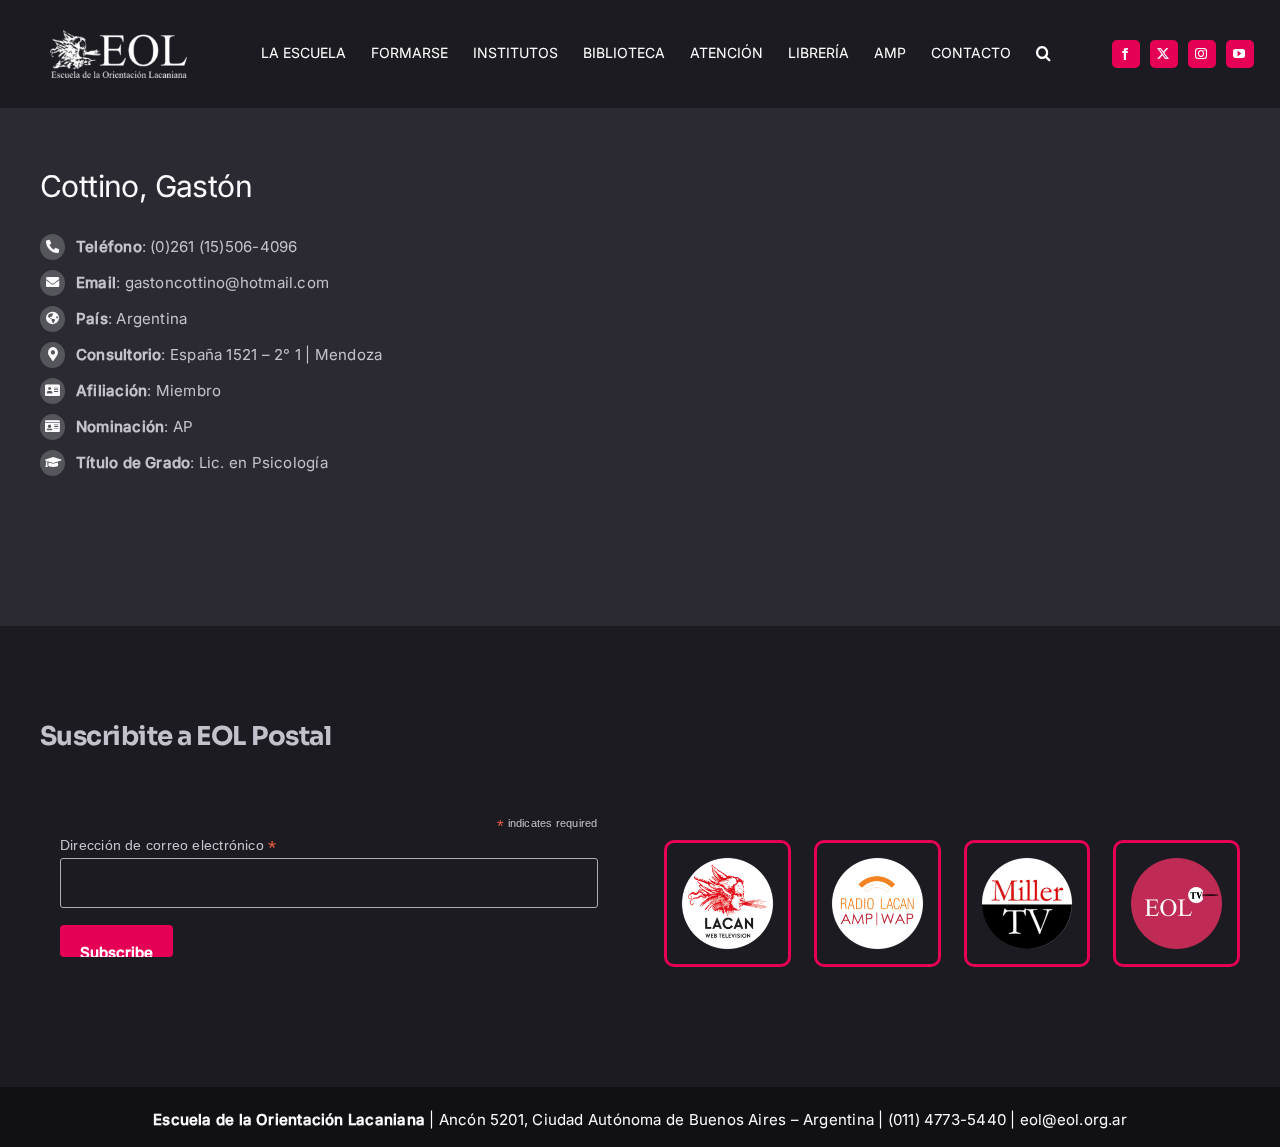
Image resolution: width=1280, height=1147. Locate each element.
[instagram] (1202, 54)
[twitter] (1164, 54)
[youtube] (1240, 54)
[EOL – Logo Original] (118, 37)
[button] (1043, 53)
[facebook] (1126, 54)
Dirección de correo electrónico (168, 845)
